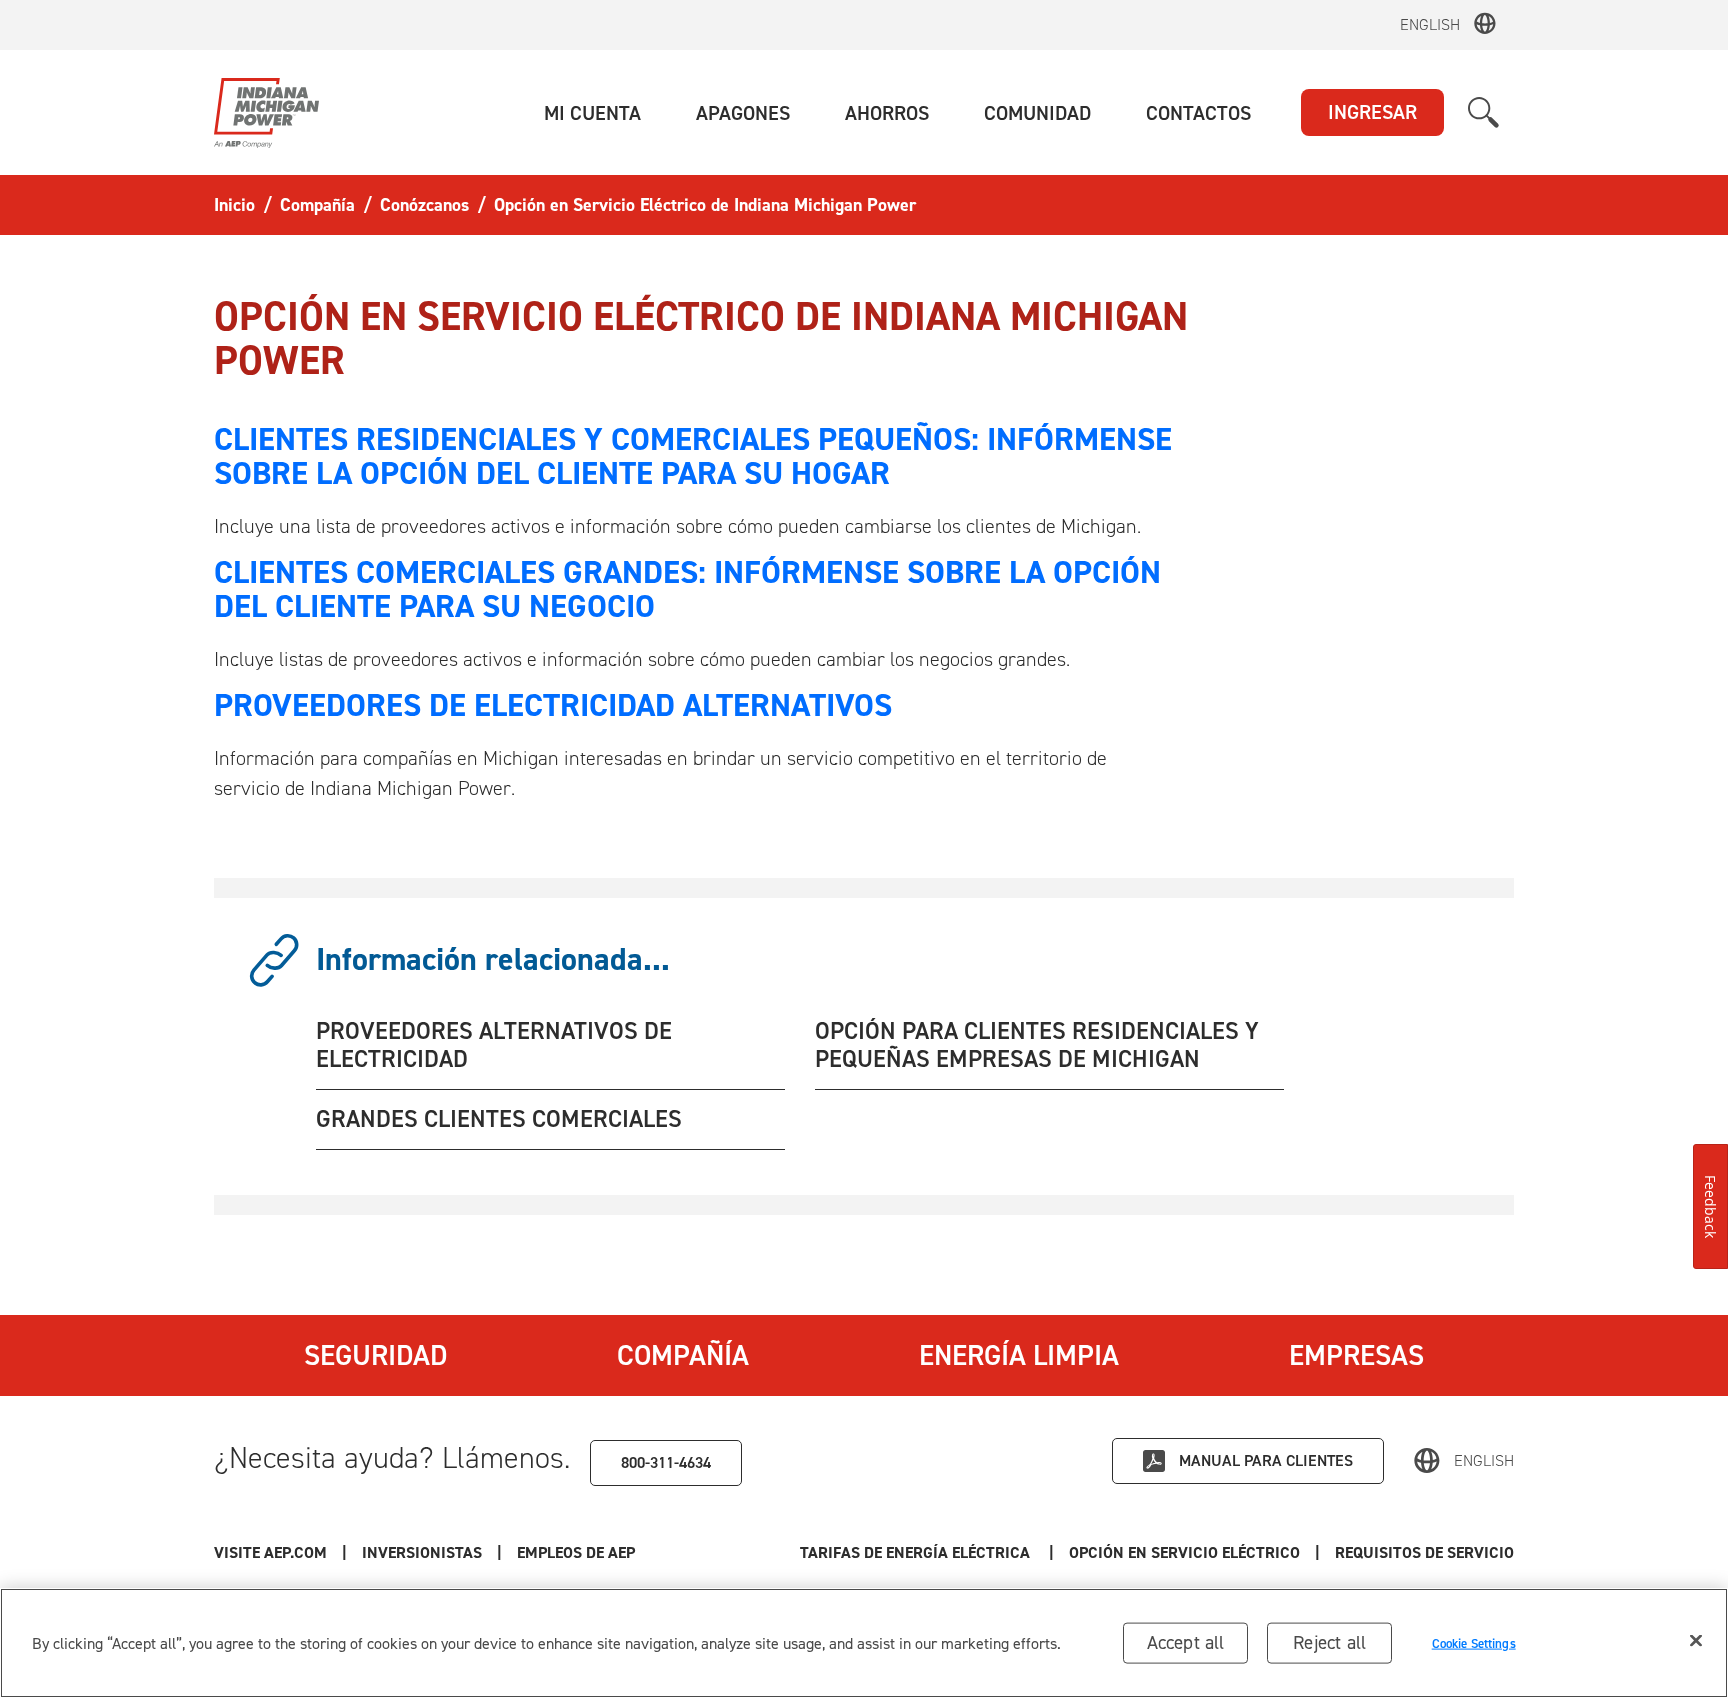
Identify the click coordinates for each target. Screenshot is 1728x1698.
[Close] (1696, 1641)
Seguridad (375, 1355)
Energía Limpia (1019, 1355)
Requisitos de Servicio (1424, 1552)
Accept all (1186, 1642)
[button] (592, 113)
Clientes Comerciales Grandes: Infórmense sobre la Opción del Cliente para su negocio (687, 589)
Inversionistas (422, 1552)
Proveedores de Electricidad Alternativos (553, 705)
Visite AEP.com (270, 1552)
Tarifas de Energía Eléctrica (917, 1552)
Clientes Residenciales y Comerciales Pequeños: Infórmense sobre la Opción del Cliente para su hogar (693, 456)
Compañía (683, 1355)
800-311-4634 (666, 1462)
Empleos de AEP (576, 1552)
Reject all (1329, 1642)
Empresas (1356, 1355)
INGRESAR (1372, 112)
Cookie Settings (1474, 1642)
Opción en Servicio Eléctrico (1184, 1552)
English (1430, 24)
